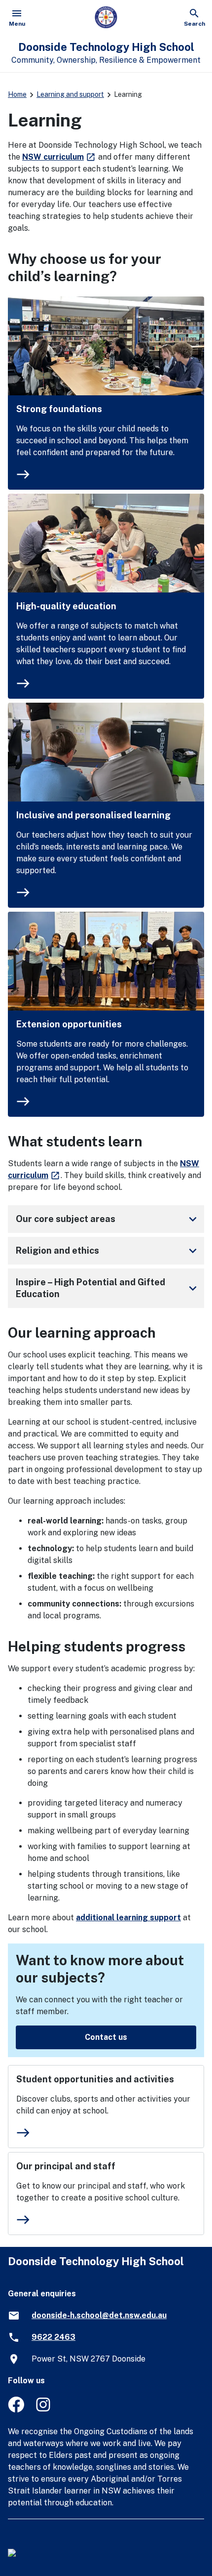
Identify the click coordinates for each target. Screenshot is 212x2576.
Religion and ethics (108, 1251)
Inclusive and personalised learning (93, 815)
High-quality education (66, 606)
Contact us (106, 2037)
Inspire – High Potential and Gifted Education (108, 1288)
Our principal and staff (66, 2166)
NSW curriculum (59, 157)
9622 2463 (53, 2337)
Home (17, 94)
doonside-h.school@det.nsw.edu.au (99, 2315)
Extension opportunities (69, 1024)
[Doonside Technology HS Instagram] (44, 2410)
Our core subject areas (108, 1219)
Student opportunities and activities (95, 2079)
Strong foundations (59, 409)
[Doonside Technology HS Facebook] (16, 2410)
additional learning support (128, 1918)
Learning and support (70, 94)
